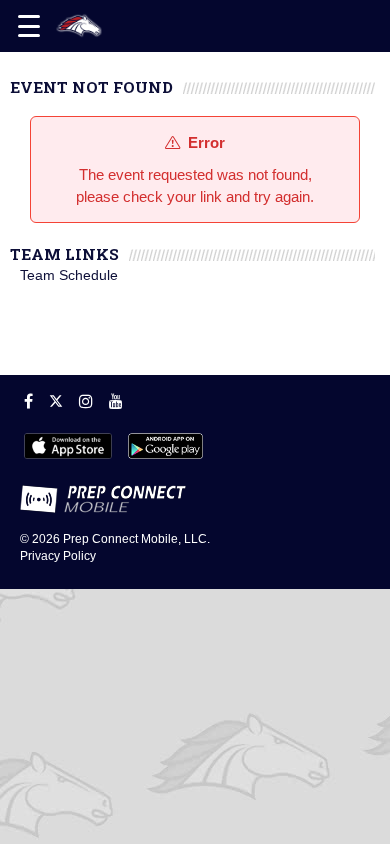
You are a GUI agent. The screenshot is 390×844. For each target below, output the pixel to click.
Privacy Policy (58, 556)
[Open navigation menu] (29, 26)
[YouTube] (116, 401)
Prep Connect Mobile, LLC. (136, 539)
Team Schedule (69, 275)
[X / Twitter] (56, 401)
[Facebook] (28, 401)
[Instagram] (86, 401)
